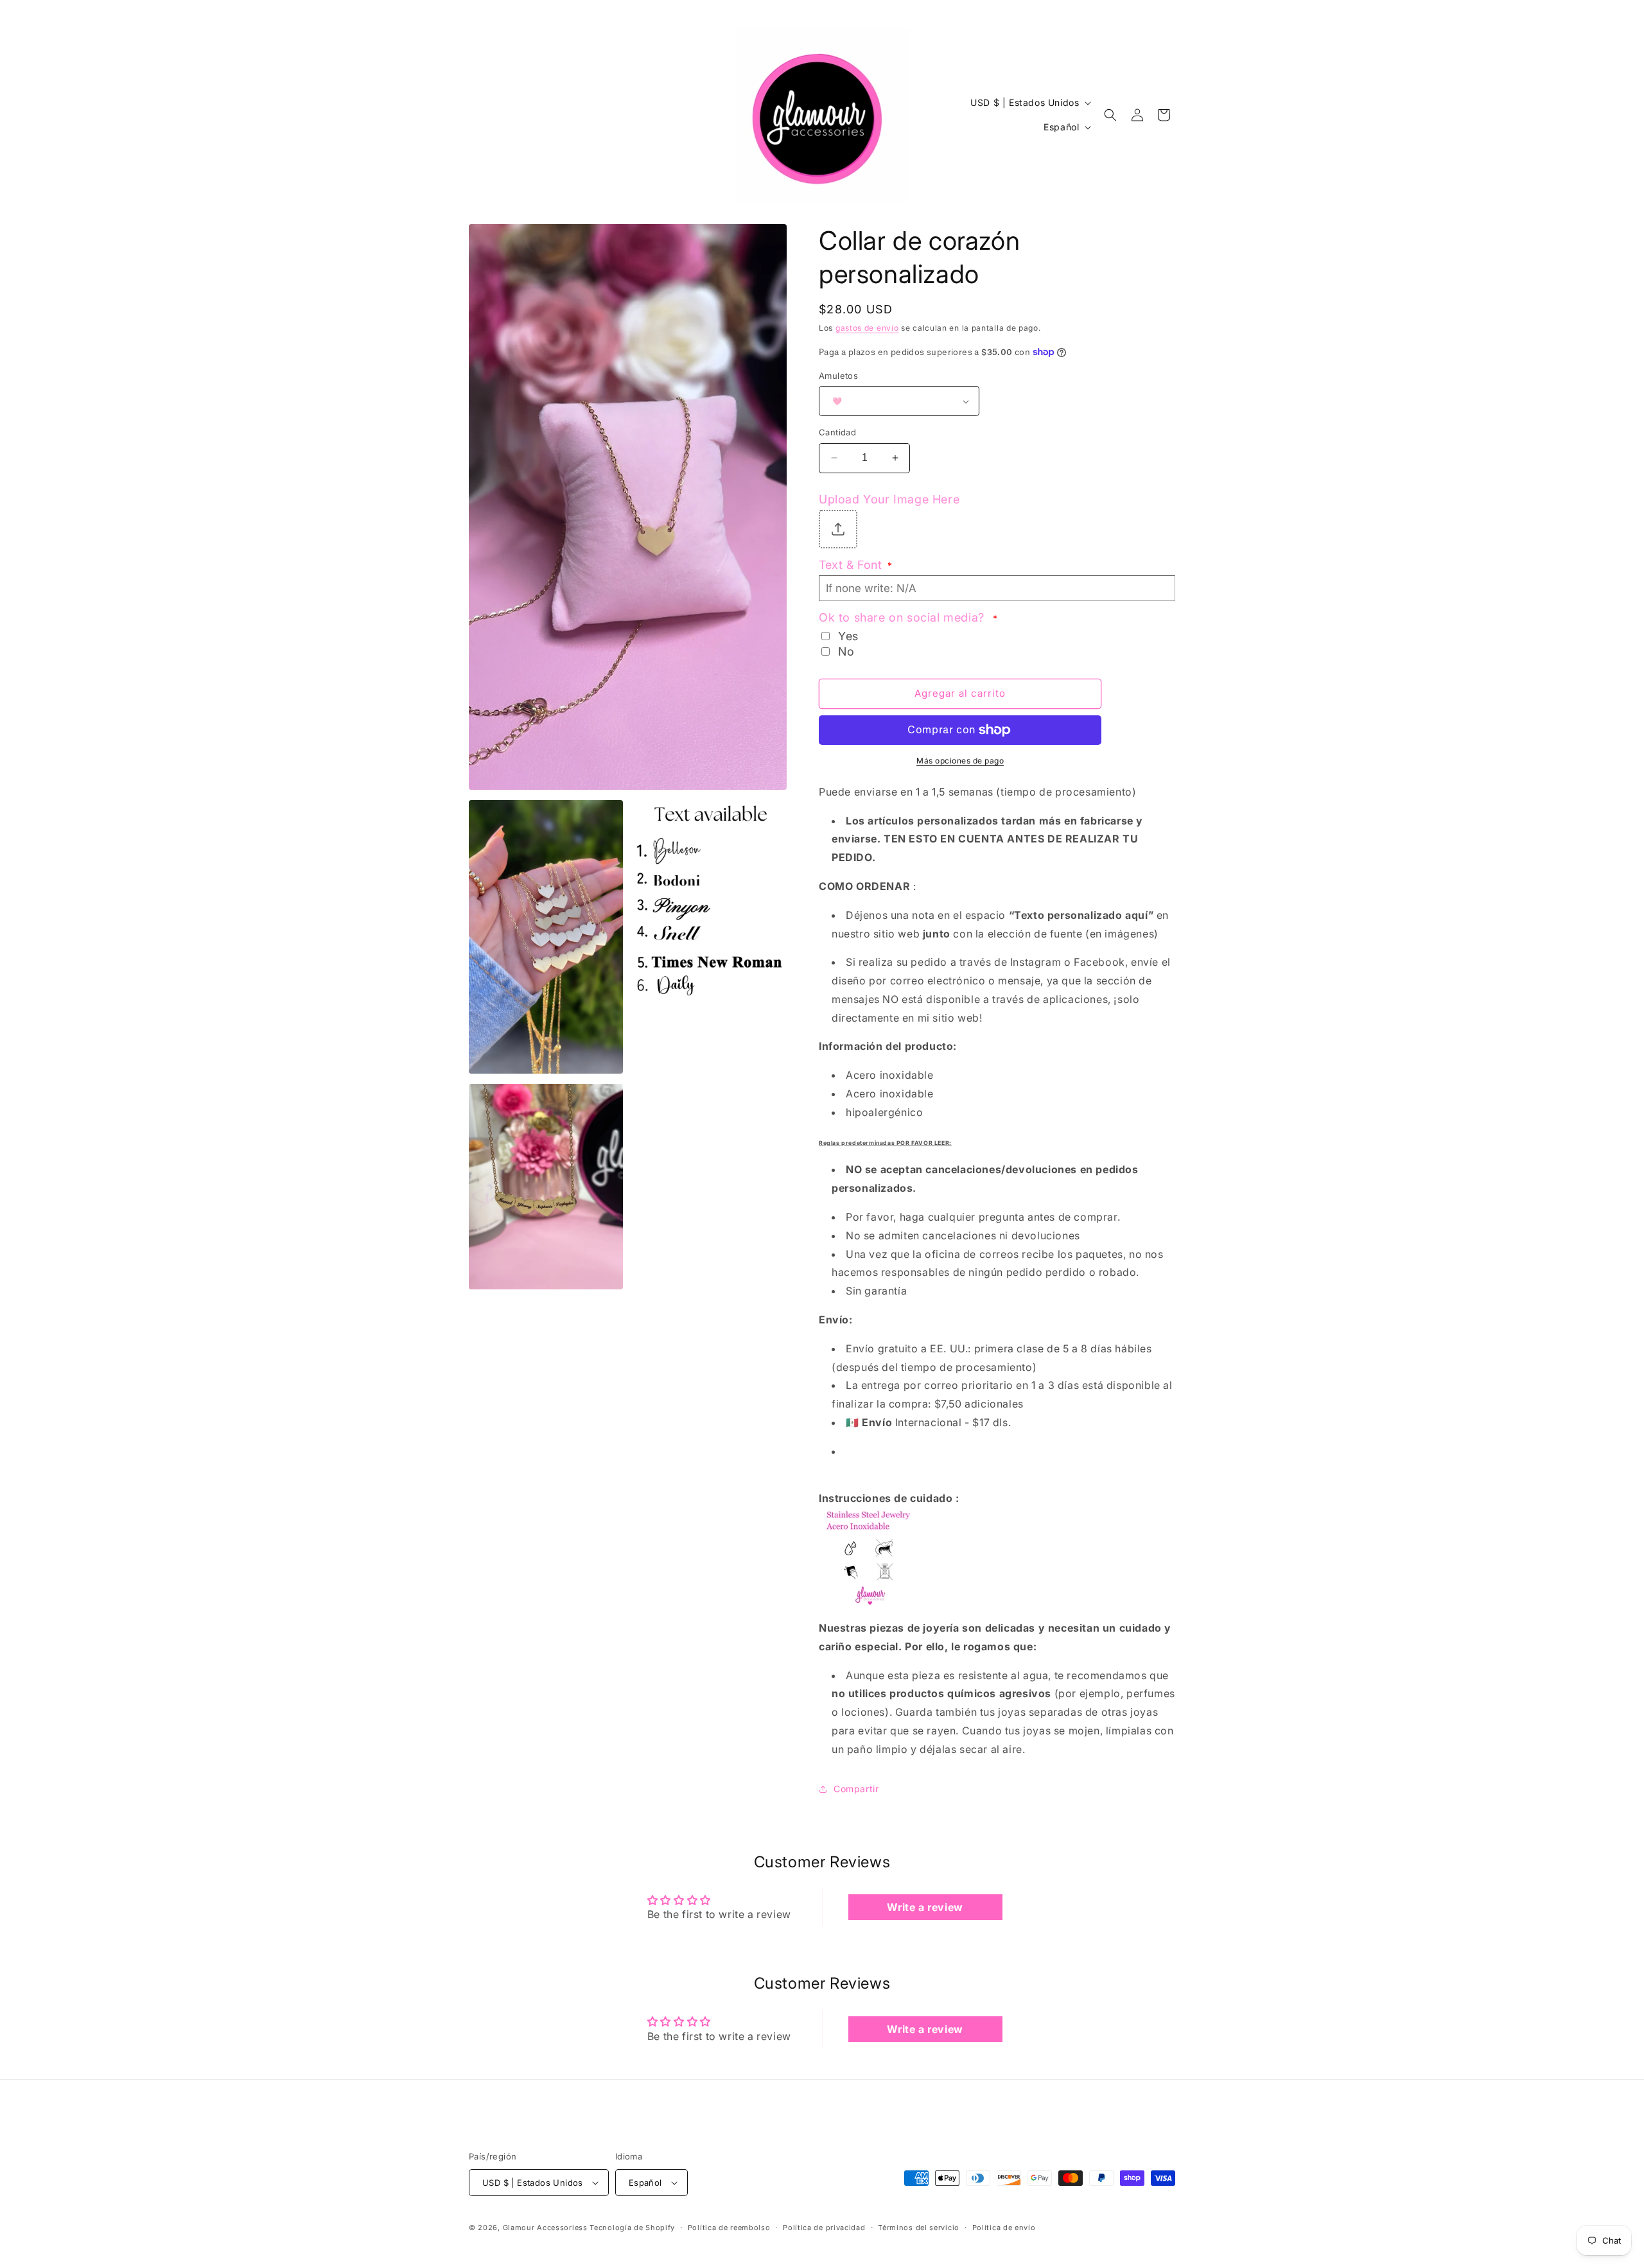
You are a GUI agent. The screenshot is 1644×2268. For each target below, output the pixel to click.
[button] (1110, 115)
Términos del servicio (919, 2228)
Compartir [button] (856, 1789)
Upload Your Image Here (889, 499)
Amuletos (838, 376)
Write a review (925, 1907)
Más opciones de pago (960, 761)
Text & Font (855, 565)
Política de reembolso (729, 2228)
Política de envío (1004, 2228)
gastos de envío (867, 328)
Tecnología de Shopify (632, 2228)
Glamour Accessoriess (547, 2228)
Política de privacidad (824, 2228)
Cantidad (837, 432)
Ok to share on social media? (908, 617)
